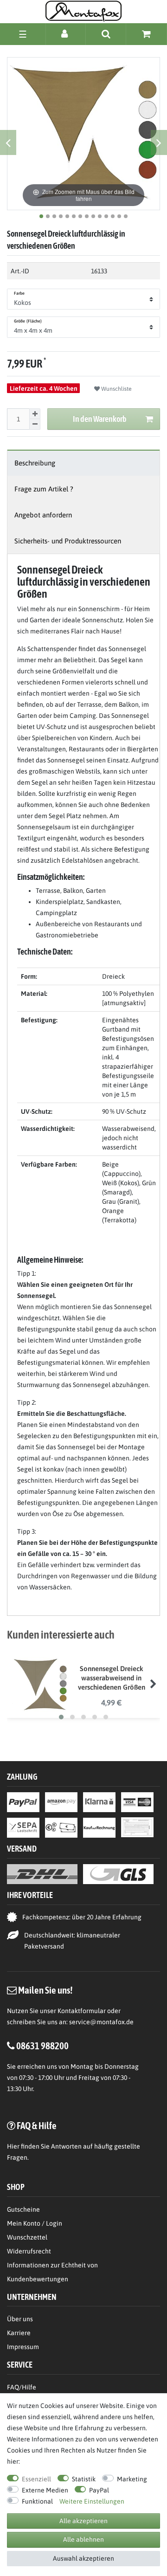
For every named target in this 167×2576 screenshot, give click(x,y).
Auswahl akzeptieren (83, 2558)
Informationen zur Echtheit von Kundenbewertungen (52, 2272)
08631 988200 (42, 2046)
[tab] (83, 463)
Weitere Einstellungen (92, 2501)
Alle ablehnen (83, 2539)
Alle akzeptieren (83, 2521)
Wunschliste (116, 389)
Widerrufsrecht (29, 2251)
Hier (13, 2146)
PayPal (99, 2490)
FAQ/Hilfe (22, 2387)
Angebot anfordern (43, 515)
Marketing (132, 2479)
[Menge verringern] (35, 424)
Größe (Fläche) (28, 321)
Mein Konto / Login (35, 2223)
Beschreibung (35, 463)
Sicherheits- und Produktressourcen (68, 541)
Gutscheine (23, 2209)
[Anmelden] (66, 34)
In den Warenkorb (100, 419)
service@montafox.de (101, 2022)
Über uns (20, 2319)
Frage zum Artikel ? (44, 489)
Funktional (37, 2501)
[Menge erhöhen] (35, 414)
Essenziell (36, 2479)
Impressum (23, 2347)
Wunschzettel (27, 2237)
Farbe (19, 293)
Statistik (84, 2479)
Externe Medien (45, 2490)
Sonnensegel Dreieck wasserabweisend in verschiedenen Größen (112, 1678)
